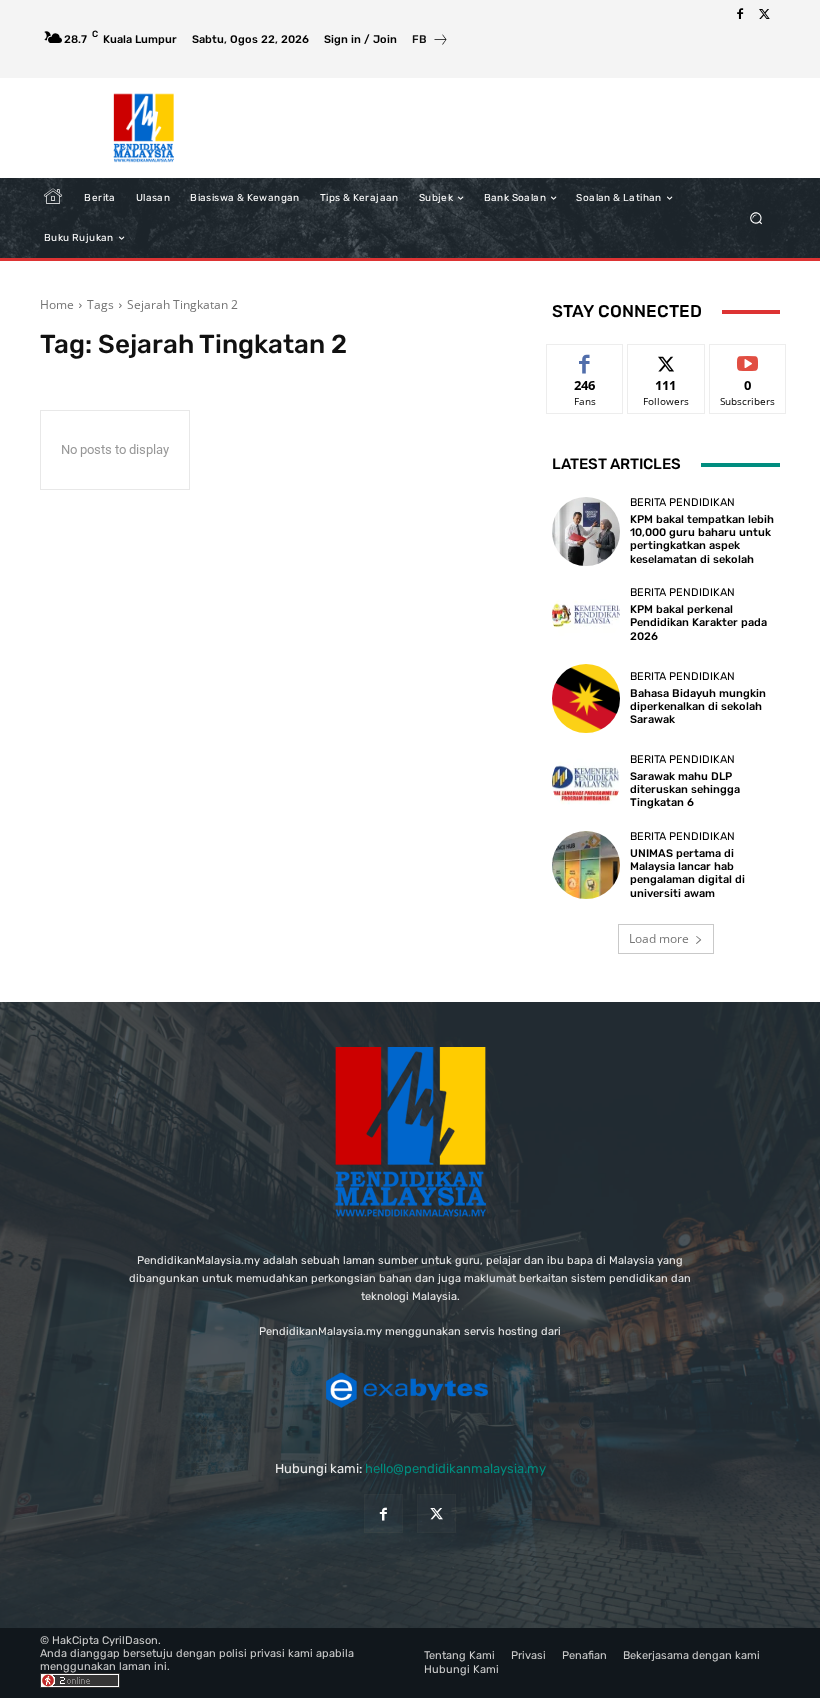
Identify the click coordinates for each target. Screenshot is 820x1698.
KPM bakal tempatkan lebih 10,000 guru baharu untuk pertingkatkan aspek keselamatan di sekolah (702, 539)
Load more (659, 938)
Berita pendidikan (682, 502)
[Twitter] (764, 15)
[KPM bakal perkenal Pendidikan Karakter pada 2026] (586, 615)
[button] (756, 218)
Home (57, 304)
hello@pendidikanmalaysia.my (455, 1468)
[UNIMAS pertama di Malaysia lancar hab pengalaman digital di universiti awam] (586, 865)
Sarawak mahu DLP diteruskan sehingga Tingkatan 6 (685, 789)
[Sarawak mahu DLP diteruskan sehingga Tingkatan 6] (586, 782)
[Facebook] (740, 15)
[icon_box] (430, 41)
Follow (666, 359)
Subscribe (748, 359)
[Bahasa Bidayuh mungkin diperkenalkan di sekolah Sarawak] (586, 698)
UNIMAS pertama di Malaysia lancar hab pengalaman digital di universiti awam (687, 873)
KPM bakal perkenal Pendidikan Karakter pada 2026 (698, 622)
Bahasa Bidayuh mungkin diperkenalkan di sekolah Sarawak (698, 706)
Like (585, 359)
